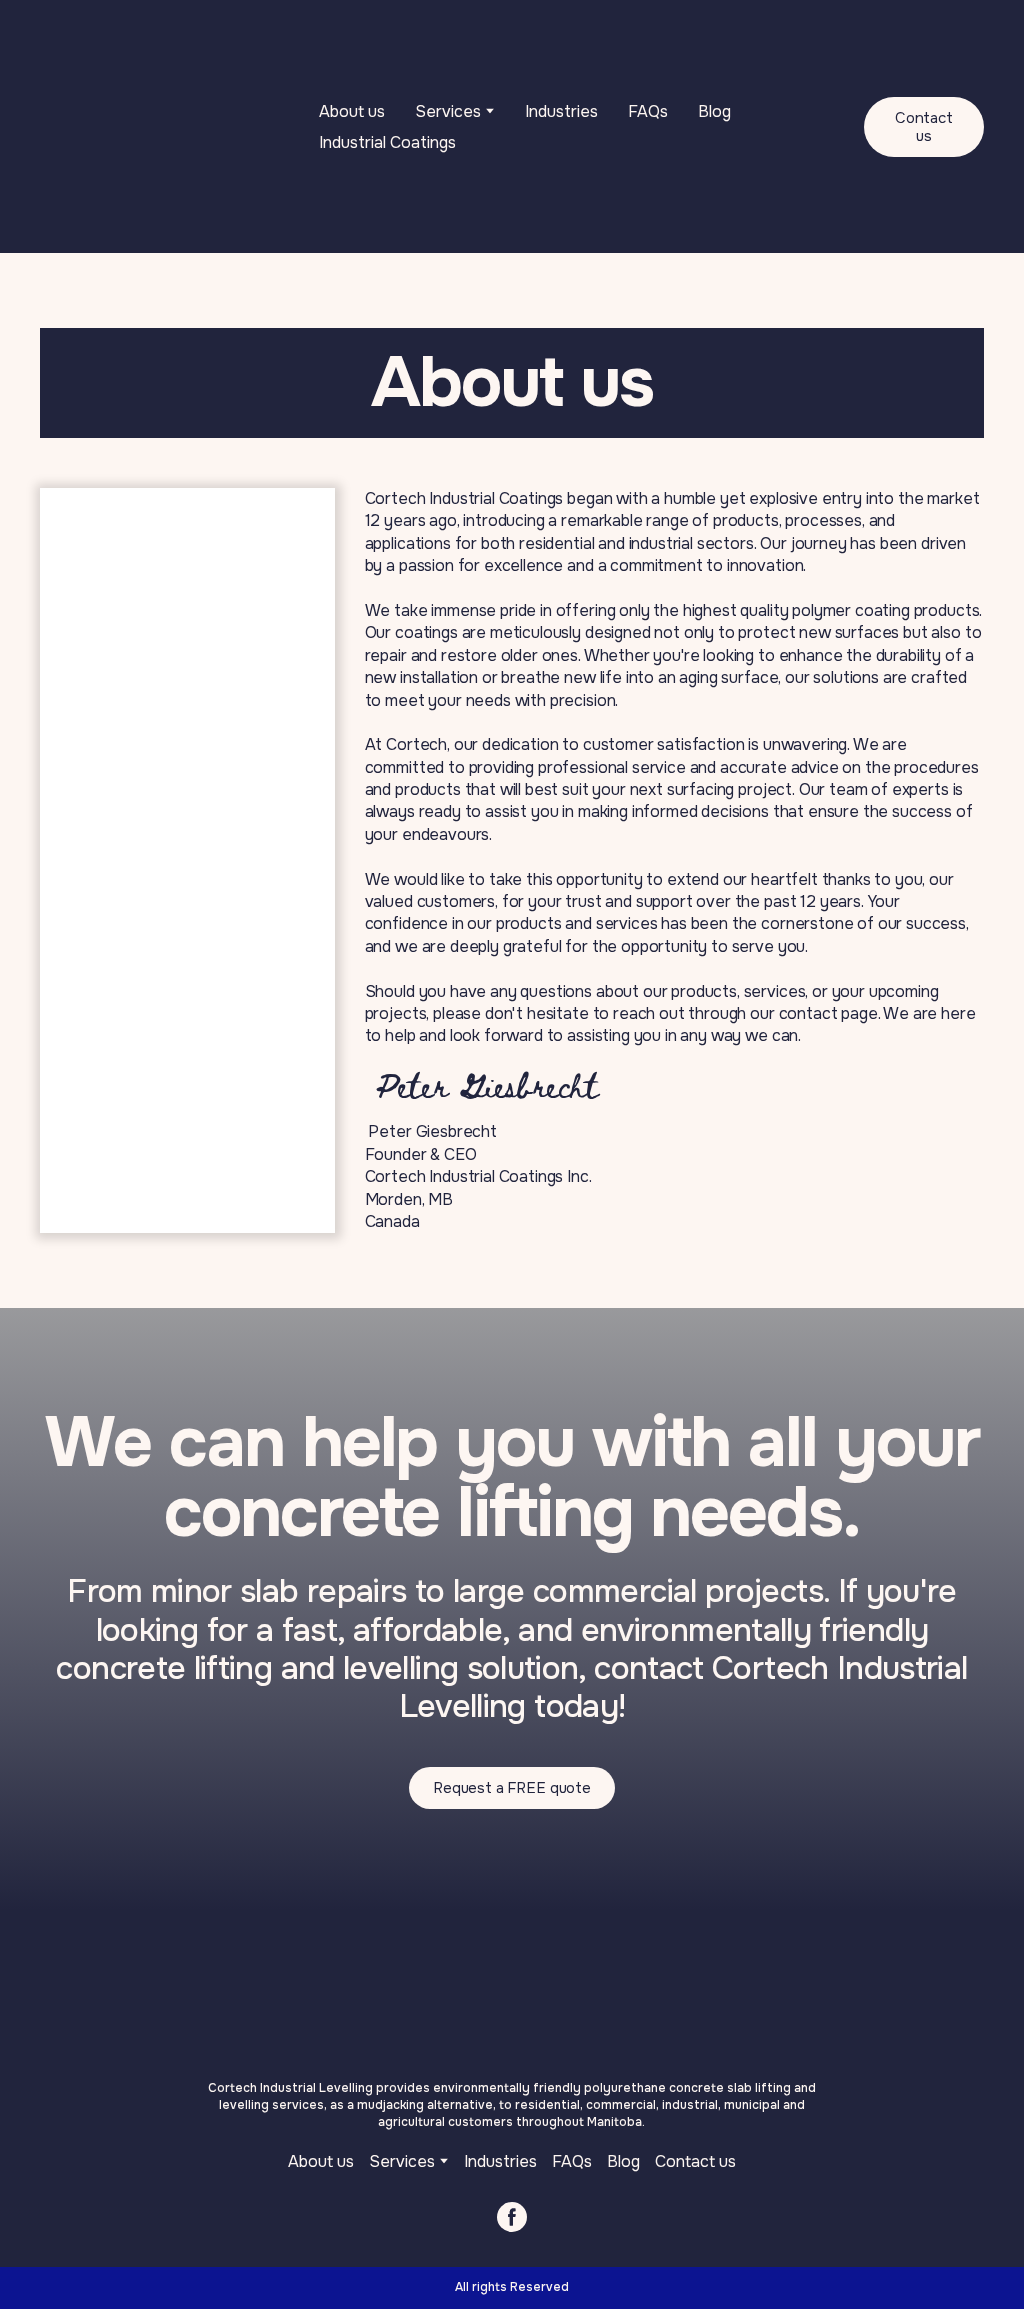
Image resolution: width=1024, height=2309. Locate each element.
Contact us (695, 2161)
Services (402, 2161)
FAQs (648, 111)
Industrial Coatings (387, 142)
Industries (561, 111)
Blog (714, 111)
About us (352, 111)
